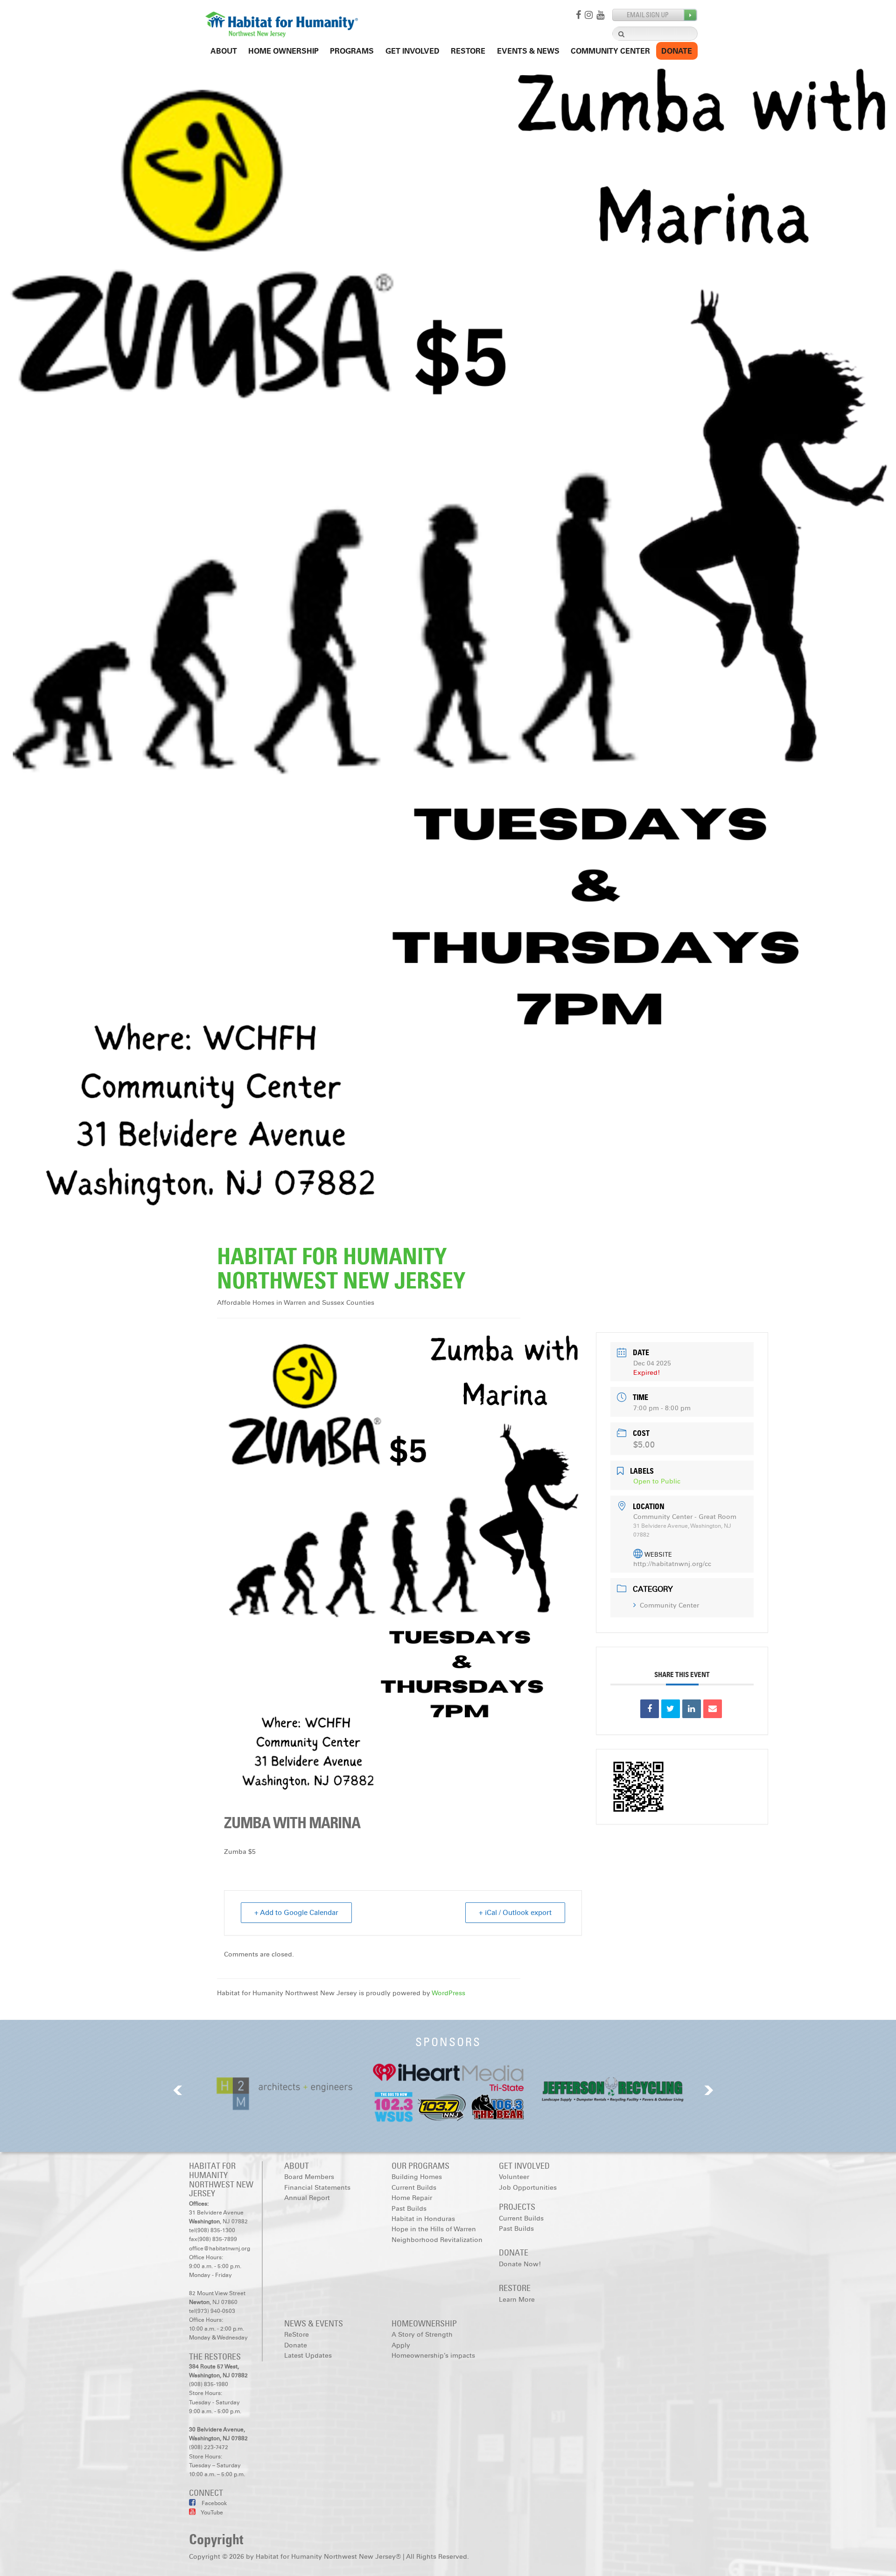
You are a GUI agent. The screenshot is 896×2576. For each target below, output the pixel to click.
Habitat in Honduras (423, 2219)
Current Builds (414, 2188)
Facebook (213, 2503)
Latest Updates (308, 2356)
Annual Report (307, 2198)
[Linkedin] (692, 1709)
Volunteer (514, 2177)
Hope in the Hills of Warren (434, 2229)
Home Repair (412, 2198)
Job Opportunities (528, 2188)
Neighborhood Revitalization (437, 2240)
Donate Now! (520, 2264)
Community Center (610, 51)
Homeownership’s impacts (433, 2356)
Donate (677, 51)
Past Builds (409, 2209)
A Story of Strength (422, 2335)
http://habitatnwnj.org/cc (672, 1564)
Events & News (528, 51)
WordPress (448, 1993)
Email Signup (655, 15)
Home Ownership (283, 51)
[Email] (713, 1709)
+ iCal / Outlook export (515, 1913)
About (224, 51)
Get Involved (413, 51)
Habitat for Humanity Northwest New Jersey (341, 1269)
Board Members (309, 2177)
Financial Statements (317, 2188)
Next (709, 2090)
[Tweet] (671, 1709)
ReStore (468, 51)
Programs (352, 51)
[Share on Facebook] (650, 1709)
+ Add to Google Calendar (296, 1913)
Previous (178, 2090)
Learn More (517, 2300)
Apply (401, 2345)
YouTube (212, 2513)
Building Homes (417, 2177)
